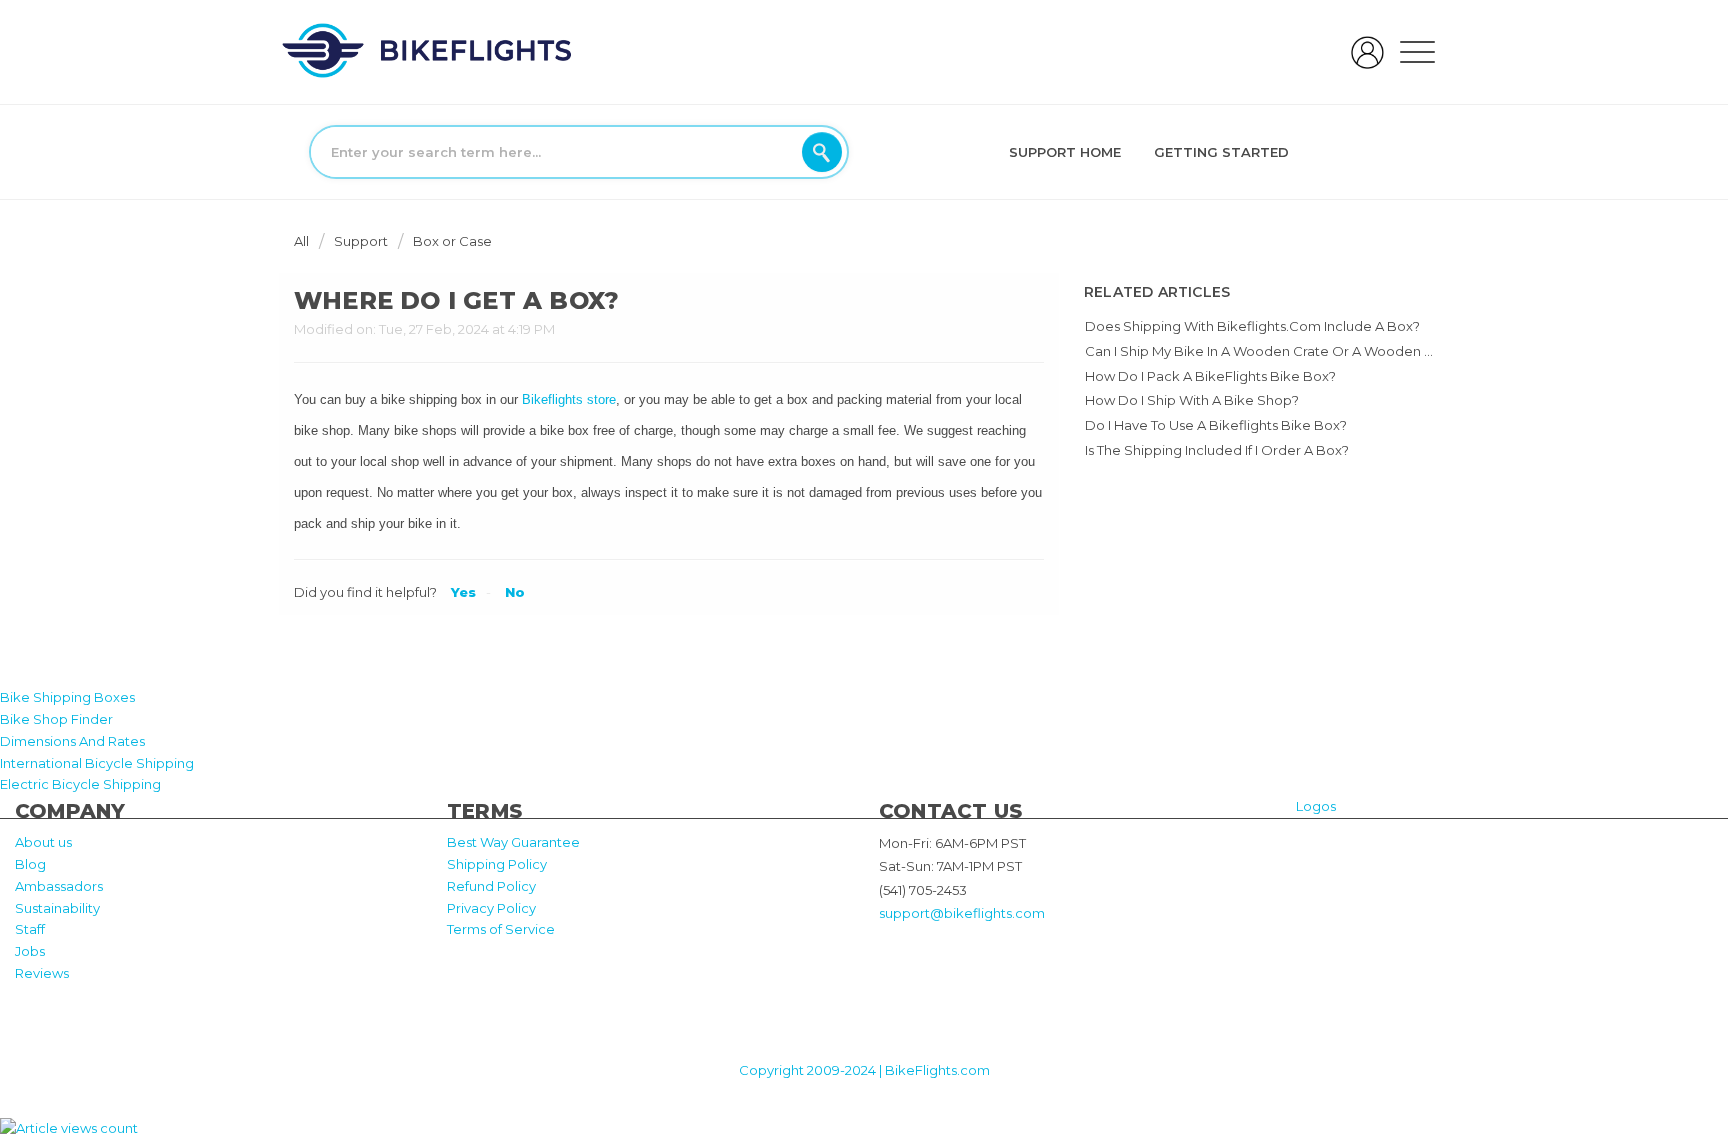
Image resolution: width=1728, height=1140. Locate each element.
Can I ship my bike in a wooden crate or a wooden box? (1271, 351)
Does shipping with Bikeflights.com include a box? (1252, 326)
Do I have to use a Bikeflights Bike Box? (1216, 425)
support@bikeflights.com (962, 913)
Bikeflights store (569, 399)
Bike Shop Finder (56, 719)
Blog (30, 864)
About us (43, 842)
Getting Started (1221, 152)
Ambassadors (59, 886)
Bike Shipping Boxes (67, 697)
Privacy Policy (491, 908)
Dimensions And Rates (72, 741)
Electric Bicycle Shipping (80, 784)
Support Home (1065, 152)
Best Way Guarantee (513, 842)
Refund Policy (491, 886)
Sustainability (57, 908)
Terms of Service (501, 929)
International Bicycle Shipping (97, 763)
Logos (1316, 806)
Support (361, 241)
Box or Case (452, 241)
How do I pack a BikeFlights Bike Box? (1210, 376)
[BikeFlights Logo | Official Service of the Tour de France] (427, 50)
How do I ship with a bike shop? (1192, 400)
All (303, 241)
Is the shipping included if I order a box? (1217, 450)
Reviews (42, 973)
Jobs (30, 951)
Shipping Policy (497, 864)
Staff (30, 929)
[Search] (822, 152)
